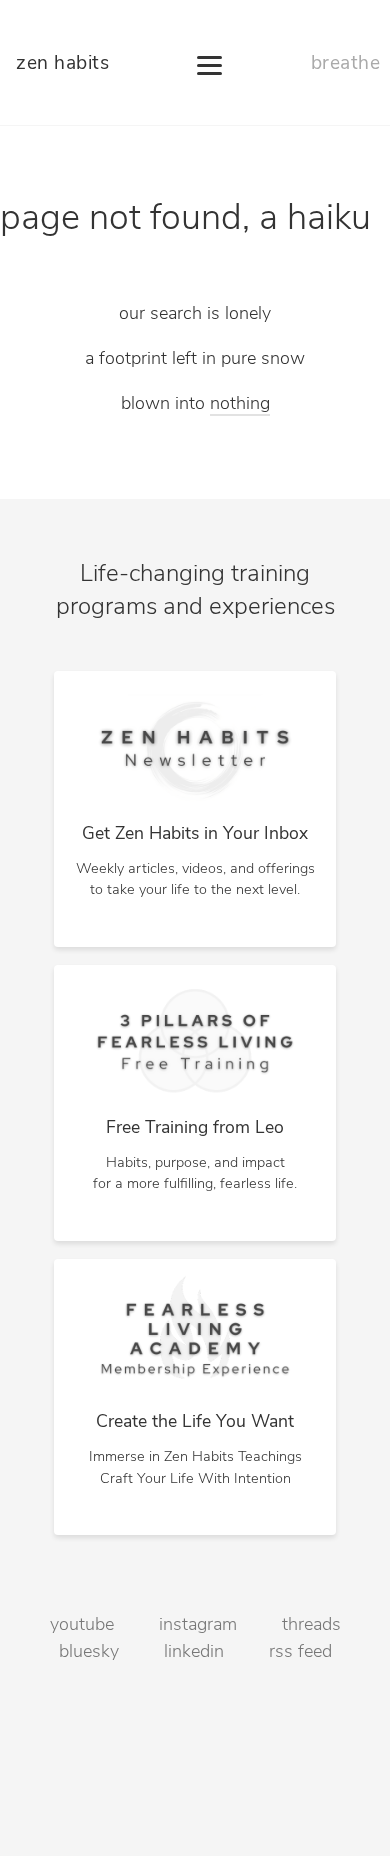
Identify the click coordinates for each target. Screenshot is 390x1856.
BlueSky (89, 1653)
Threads (311, 1626)
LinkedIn (194, 1653)
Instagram (198, 1626)
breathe (346, 64)
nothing (240, 405)
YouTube (82, 1626)
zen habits (62, 64)
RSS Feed (300, 1653)
